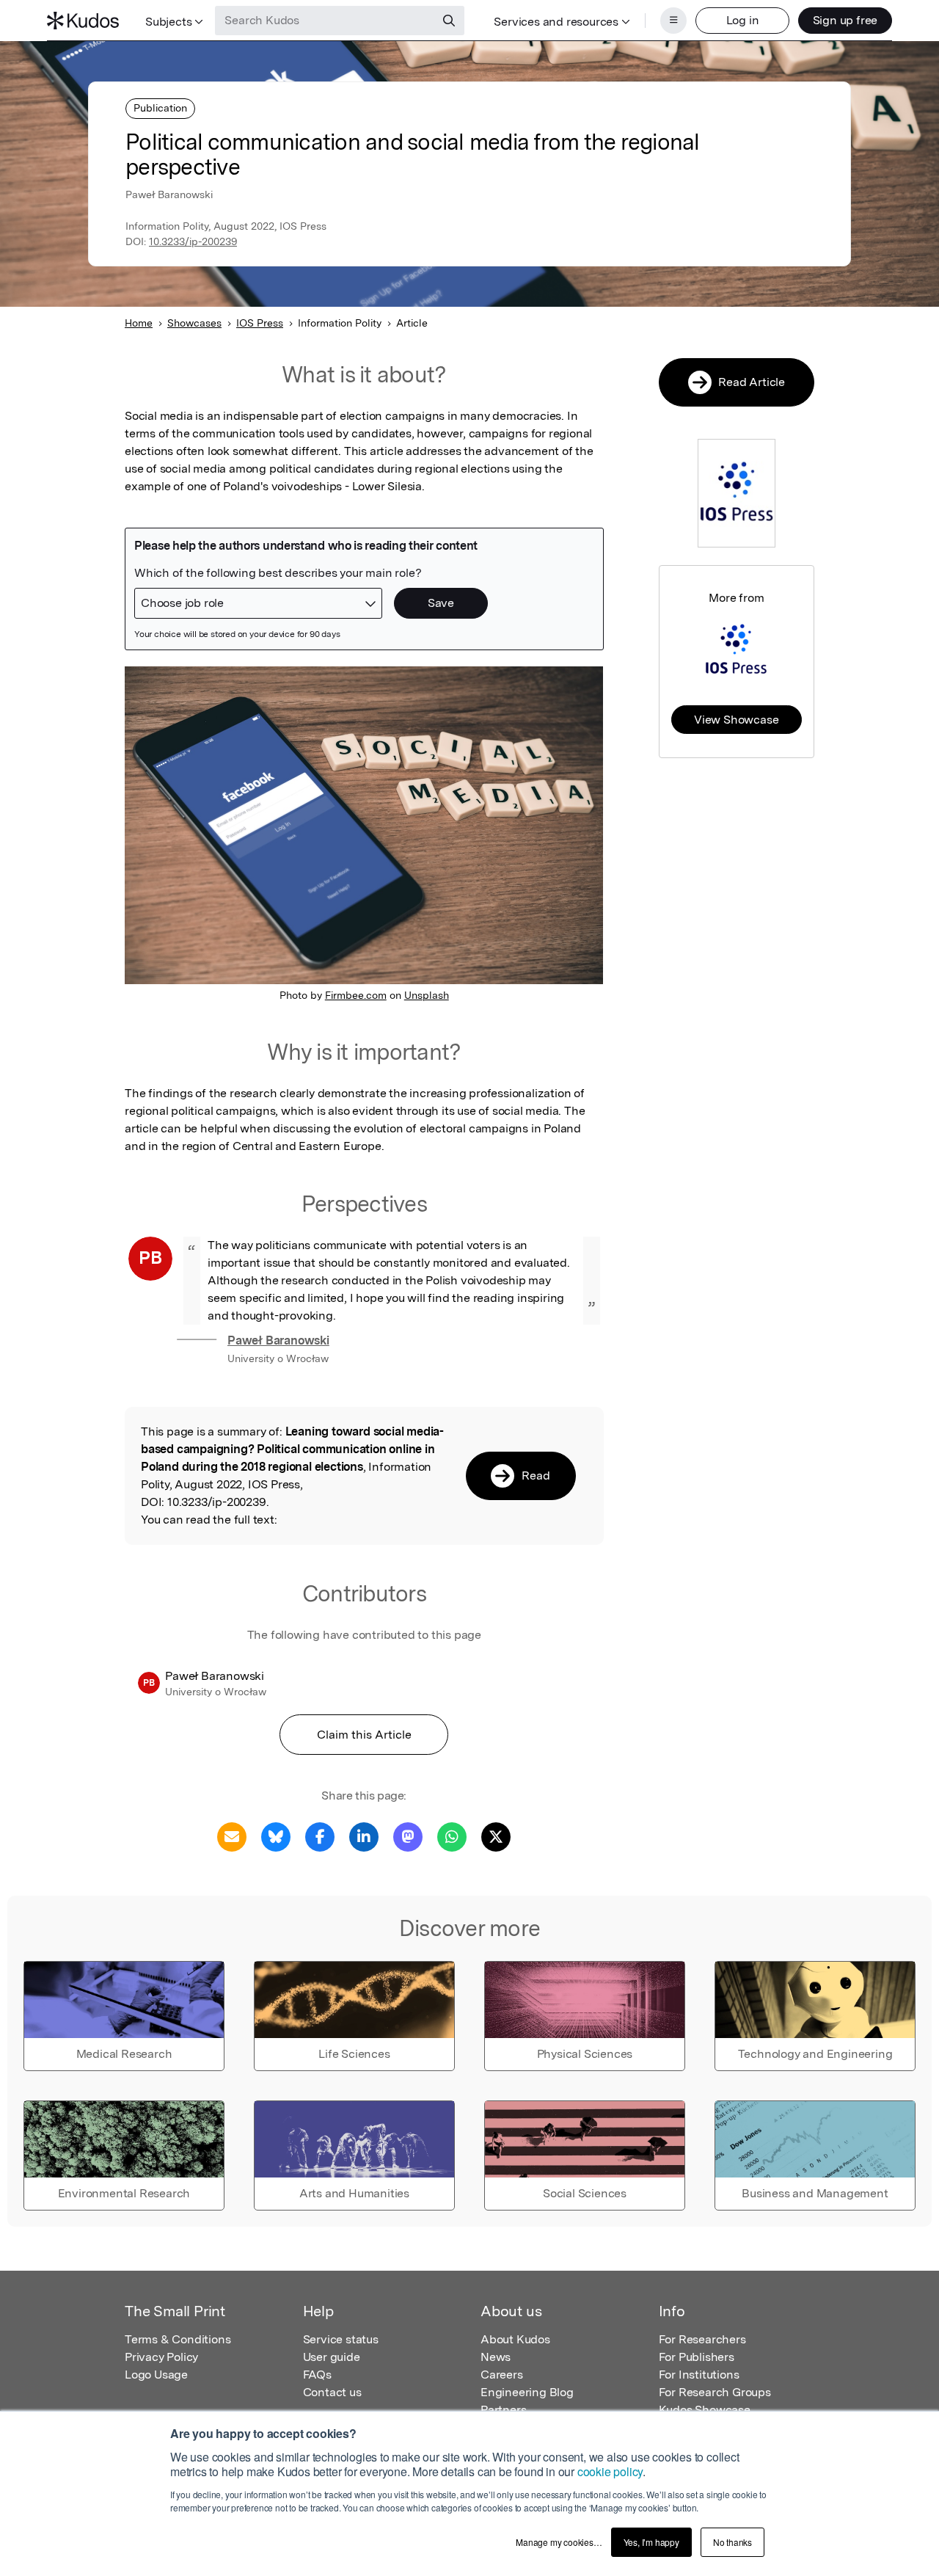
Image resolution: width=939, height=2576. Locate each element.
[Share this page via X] (496, 1836)
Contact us (332, 2392)
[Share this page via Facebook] (320, 1836)
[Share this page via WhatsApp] (452, 1836)
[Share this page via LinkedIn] (364, 1836)
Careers (502, 2375)
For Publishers (697, 2357)
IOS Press (260, 323)
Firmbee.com (356, 995)
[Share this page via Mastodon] (408, 1836)
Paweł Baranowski (278, 1340)
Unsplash (427, 995)
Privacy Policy (161, 2357)
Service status (341, 2339)
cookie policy (610, 2471)
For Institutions (699, 2375)
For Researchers (702, 2339)
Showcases (194, 323)
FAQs (317, 2375)
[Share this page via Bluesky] (276, 1836)
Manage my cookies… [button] (559, 2542)
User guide (332, 2357)
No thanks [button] (732, 2542)
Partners (503, 2410)
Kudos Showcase (705, 2410)
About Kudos (515, 2339)
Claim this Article (364, 1735)
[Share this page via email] (232, 1836)
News (496, 2357)
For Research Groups (715, 2392)
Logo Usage (156, 2375)
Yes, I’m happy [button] (651, 2542)
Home (139, 323)
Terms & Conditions (178, 2339)
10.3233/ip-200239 (193, 241)
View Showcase (736, 720)
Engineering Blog (527, 2392)
